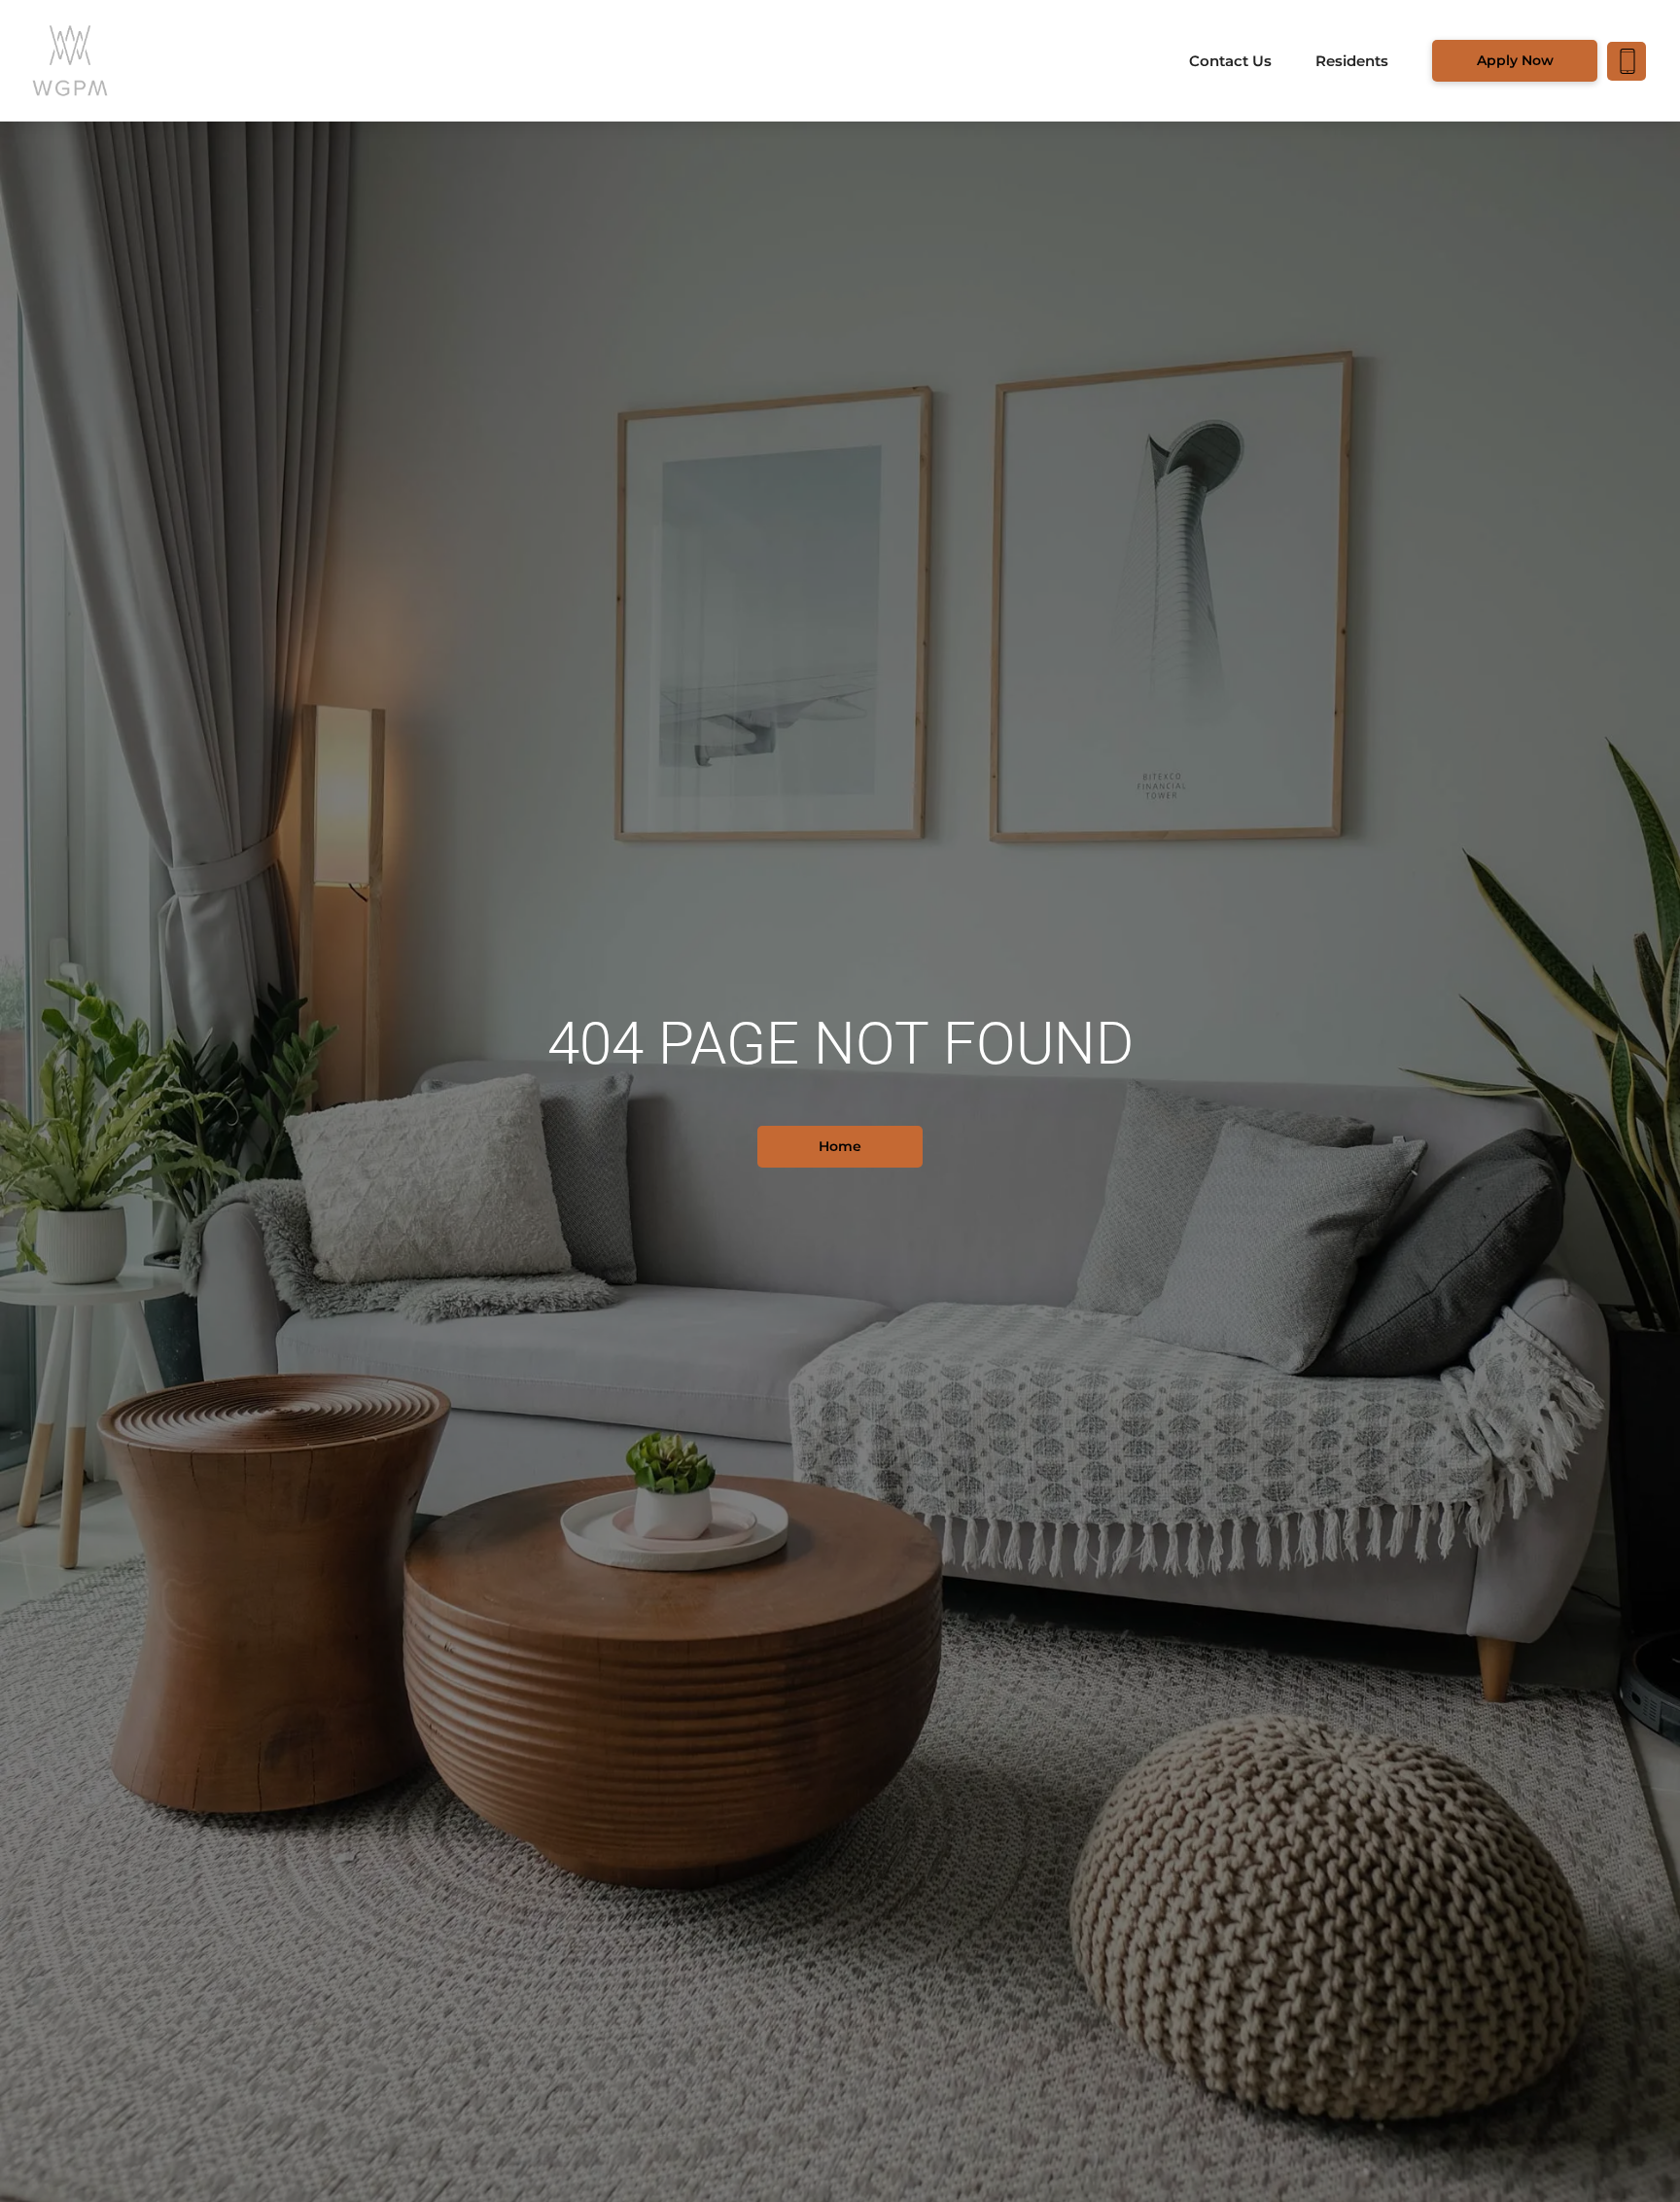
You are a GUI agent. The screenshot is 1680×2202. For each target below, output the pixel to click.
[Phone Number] (1627, 61)
